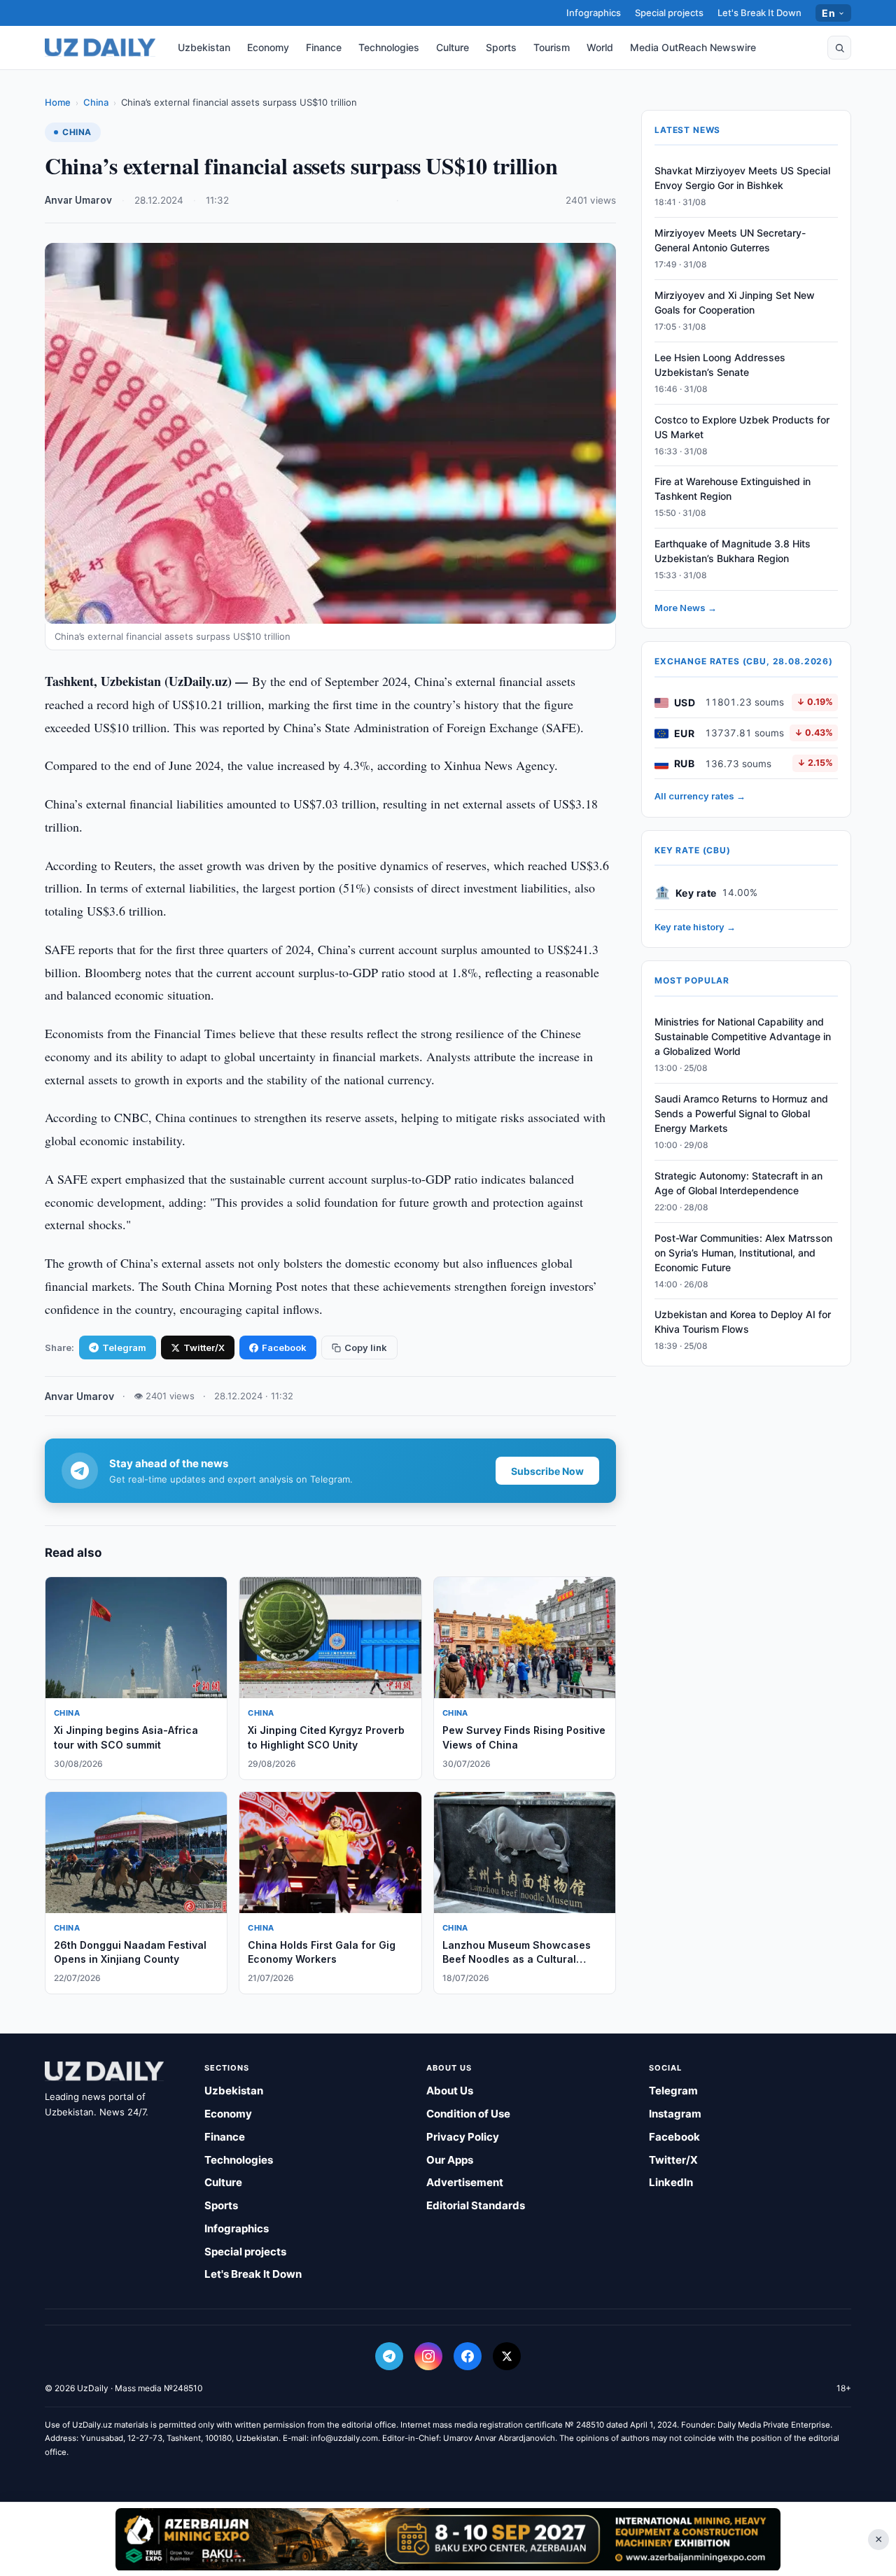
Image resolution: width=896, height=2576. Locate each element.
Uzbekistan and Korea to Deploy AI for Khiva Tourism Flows (743, 1322)
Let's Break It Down (759, 13)
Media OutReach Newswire (693, 47)
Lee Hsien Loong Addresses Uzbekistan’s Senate (720, 365)
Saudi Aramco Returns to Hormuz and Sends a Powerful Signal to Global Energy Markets (741, 1114)
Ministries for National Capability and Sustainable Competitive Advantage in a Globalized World (743, 1037)
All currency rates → (700, 797)
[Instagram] (428, 2356)
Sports (501, 47)
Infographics (594, 13)
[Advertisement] (448, 2539)
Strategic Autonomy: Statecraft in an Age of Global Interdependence (738, 1184)
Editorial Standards (476, 2205)
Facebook (284, 1347)
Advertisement (465, 2182)
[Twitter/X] (507, 2356)
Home (58, 102)
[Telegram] (389, 2356)
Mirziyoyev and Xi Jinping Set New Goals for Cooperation (735, 303)
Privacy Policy (463, 2137)
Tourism (552, 47)
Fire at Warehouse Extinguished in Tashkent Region (733, 489)
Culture (453, 47)
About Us (450, 2091)
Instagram (675, 2114)
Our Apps (450, 2160)
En (828, 13)
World (600, 47)
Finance (324, 47)
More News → (686, 608)
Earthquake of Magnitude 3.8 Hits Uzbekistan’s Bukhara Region (733, 552)
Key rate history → (695, 927)
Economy (268, 47)
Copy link (366, 1347)
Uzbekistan (204, 47)
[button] (839, 48)
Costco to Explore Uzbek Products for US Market (742, 427)
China (96, 102)
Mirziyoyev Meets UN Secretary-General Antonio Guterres (730, 241)
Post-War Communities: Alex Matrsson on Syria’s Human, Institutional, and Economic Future (743, 1253)
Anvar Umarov (78, 200)
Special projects (669, 13)
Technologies (389, 47)
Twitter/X (204, 1347)
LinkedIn (671, 2182)
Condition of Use (468, 2114)
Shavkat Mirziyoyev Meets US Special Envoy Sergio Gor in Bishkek (742, 178)
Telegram (124, 1347)
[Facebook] (468, 2356)
